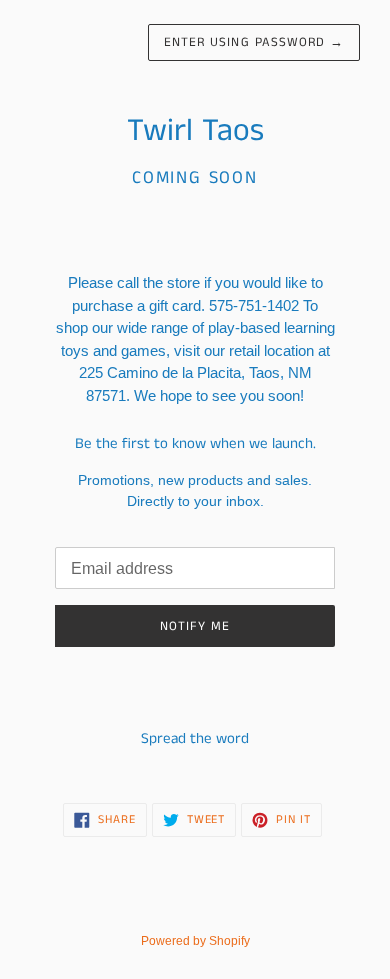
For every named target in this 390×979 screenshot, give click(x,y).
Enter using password (254, 42)
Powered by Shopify (195, 941)
